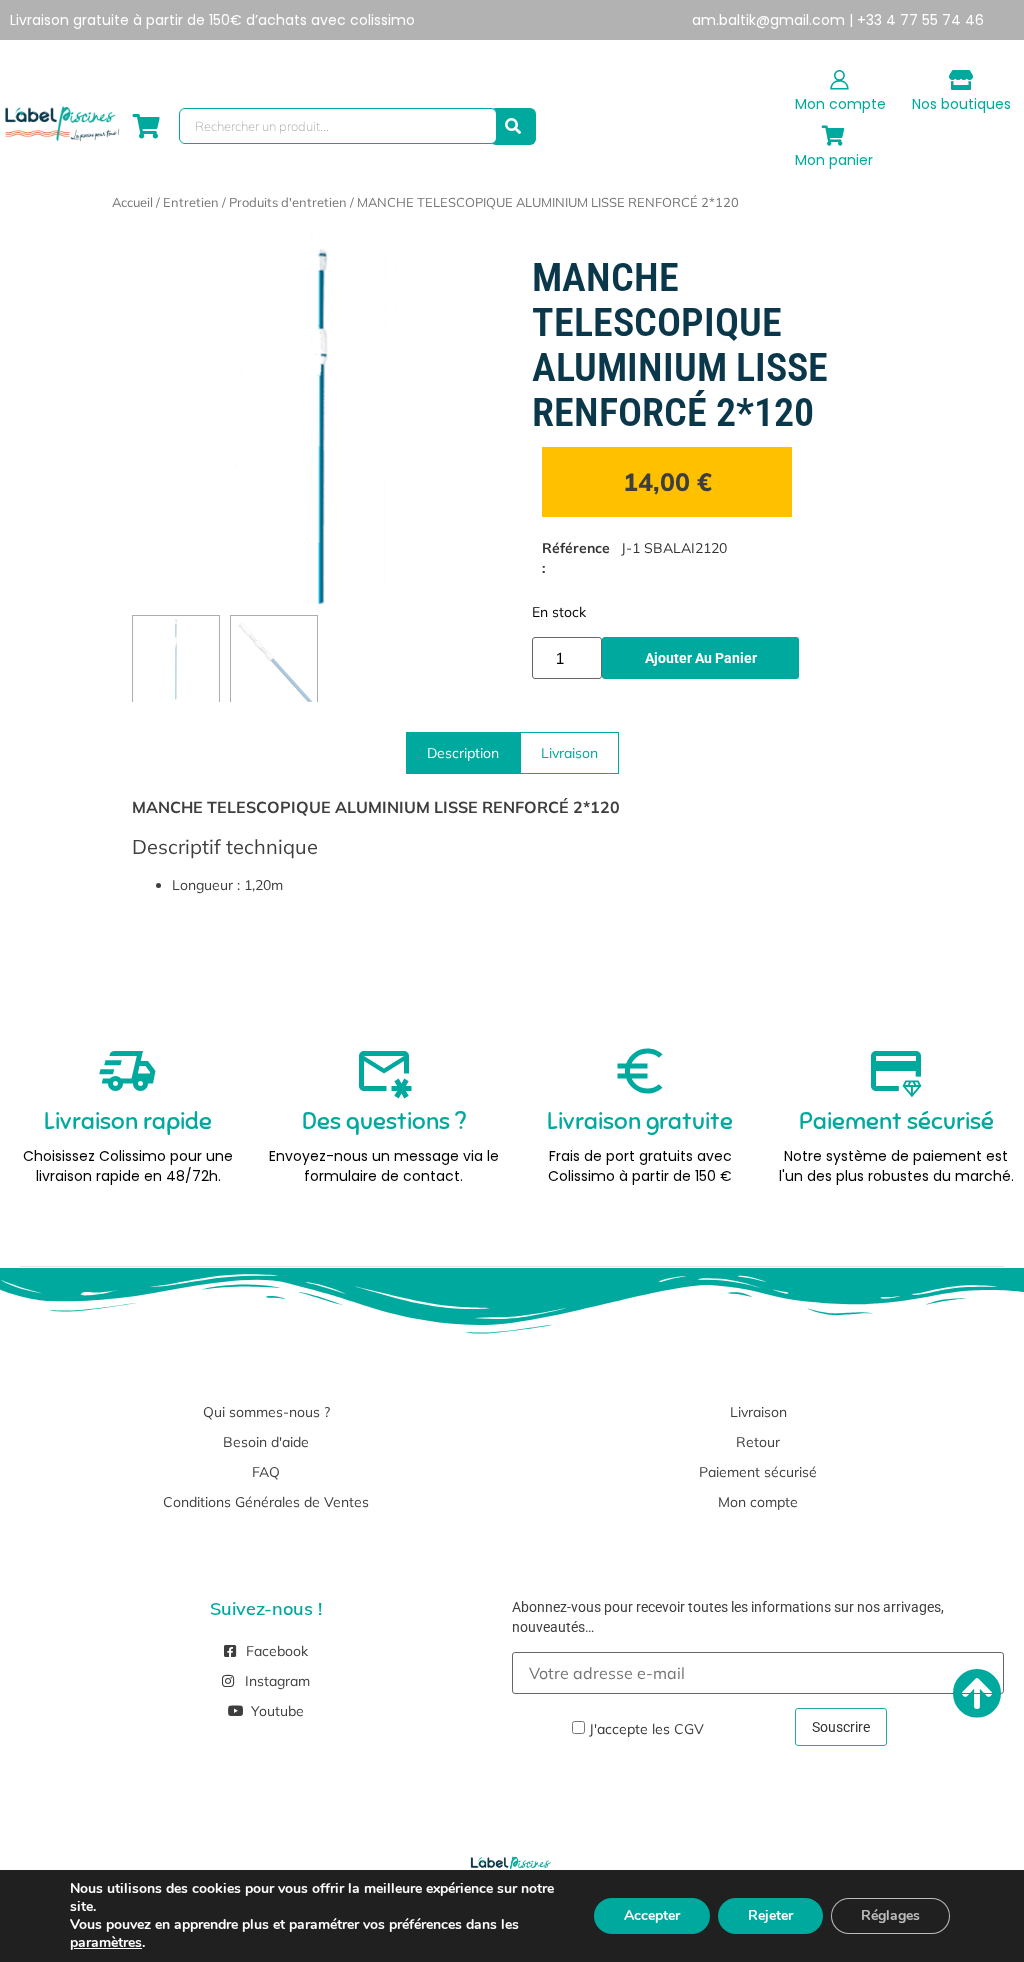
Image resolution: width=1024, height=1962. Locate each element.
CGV (689, 1729)
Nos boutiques (961, 104)
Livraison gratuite (640, 1121)
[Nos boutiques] (961, 80)
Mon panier (834, 160)
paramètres (106, 1943)
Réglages (890, 1915)
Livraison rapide (128, 1121)
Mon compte (840, 104)
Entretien (191, 202)
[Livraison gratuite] (640, 1071)
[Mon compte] (840, 80)
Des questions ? (384, 1121)
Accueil (132, 202)
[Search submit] (513, 126)
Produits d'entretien (288, 202)
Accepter (652, 1915)
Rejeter (770, 1915)
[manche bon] (322, 425)
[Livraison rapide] (128, 1071)
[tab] (463, 753)
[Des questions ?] (384, 1071)
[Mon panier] (834, 136)
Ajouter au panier (701, 658)
